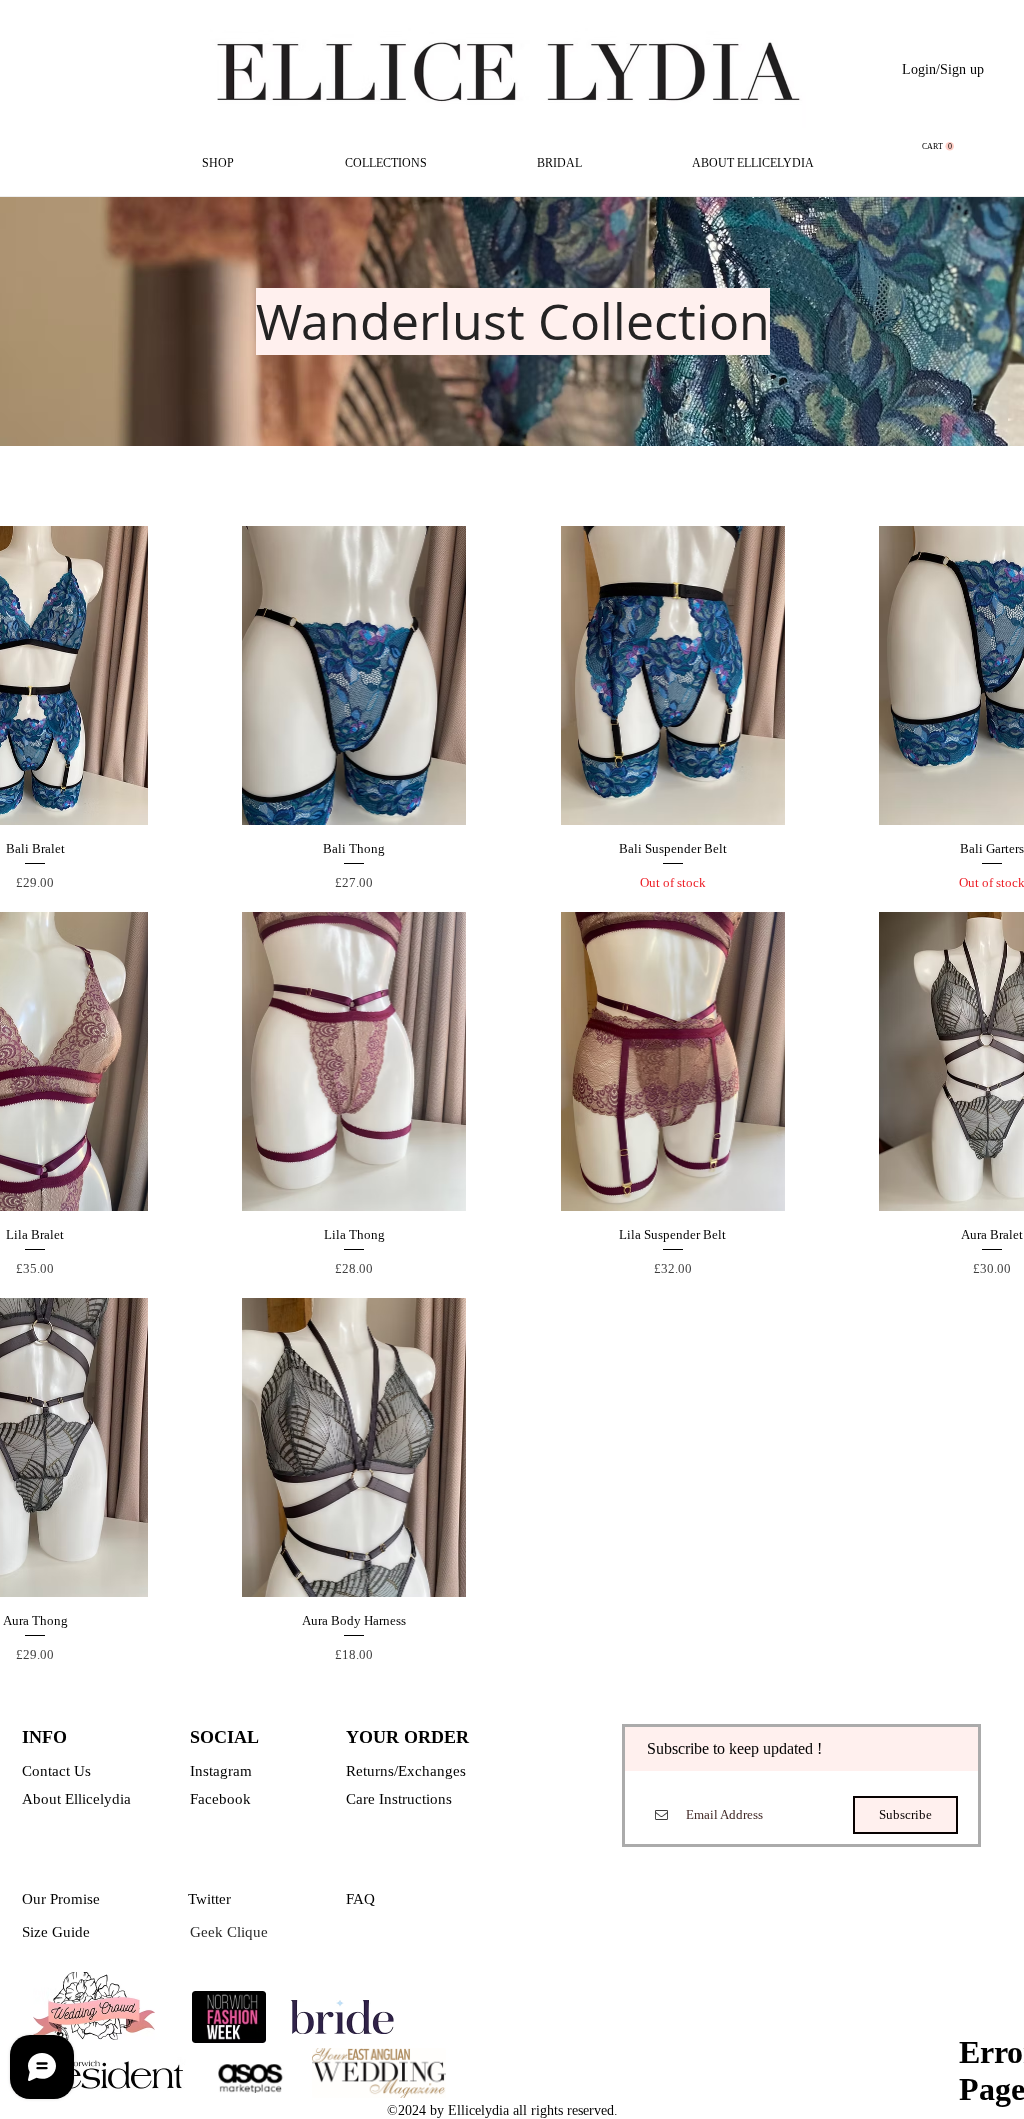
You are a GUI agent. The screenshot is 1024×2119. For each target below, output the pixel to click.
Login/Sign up (943, 69)
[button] (938, 146)
